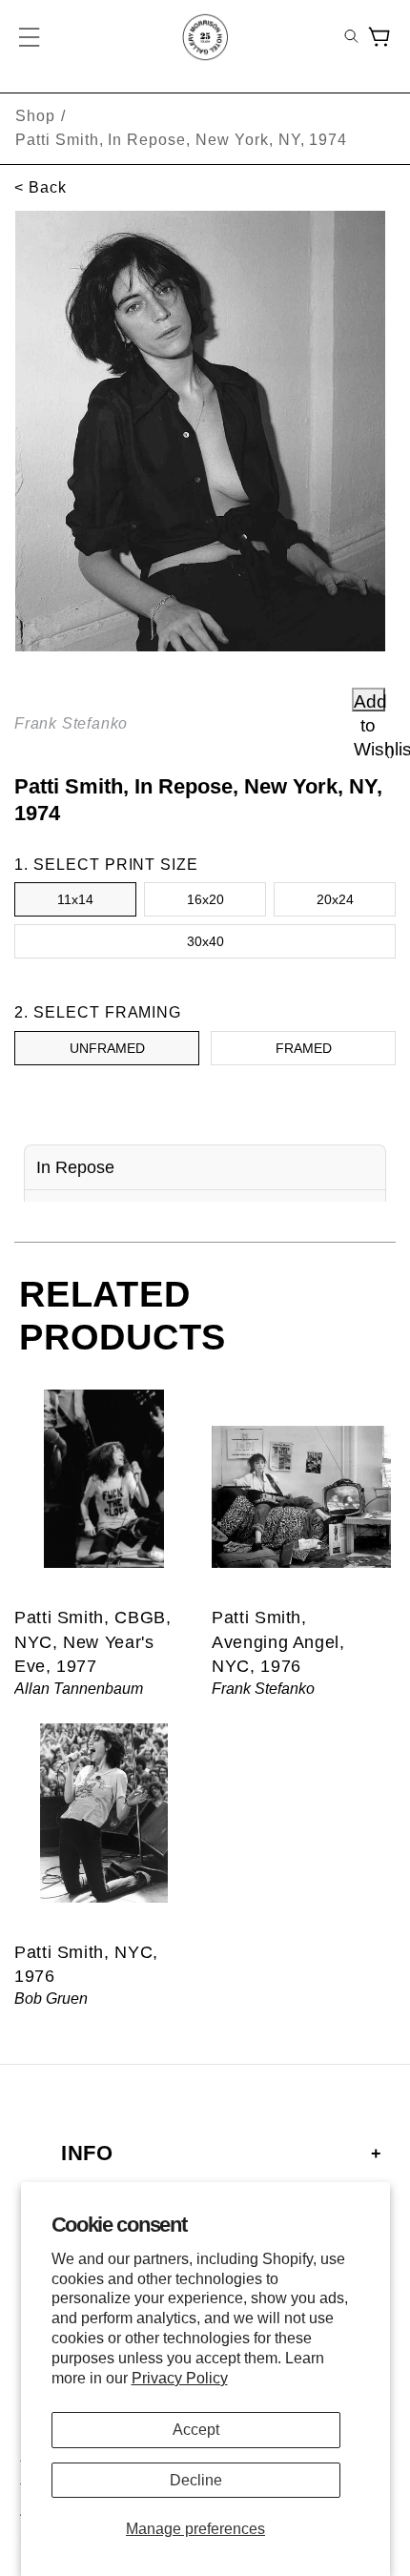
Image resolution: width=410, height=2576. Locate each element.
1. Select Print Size (106, 865)
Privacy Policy (180, 2378)
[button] (31, 37)
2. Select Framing (98, 1012)
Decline (196, 2480)
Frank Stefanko (71, 723)
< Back (41, 187)
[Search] (351, 38)
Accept (196, 2430)
